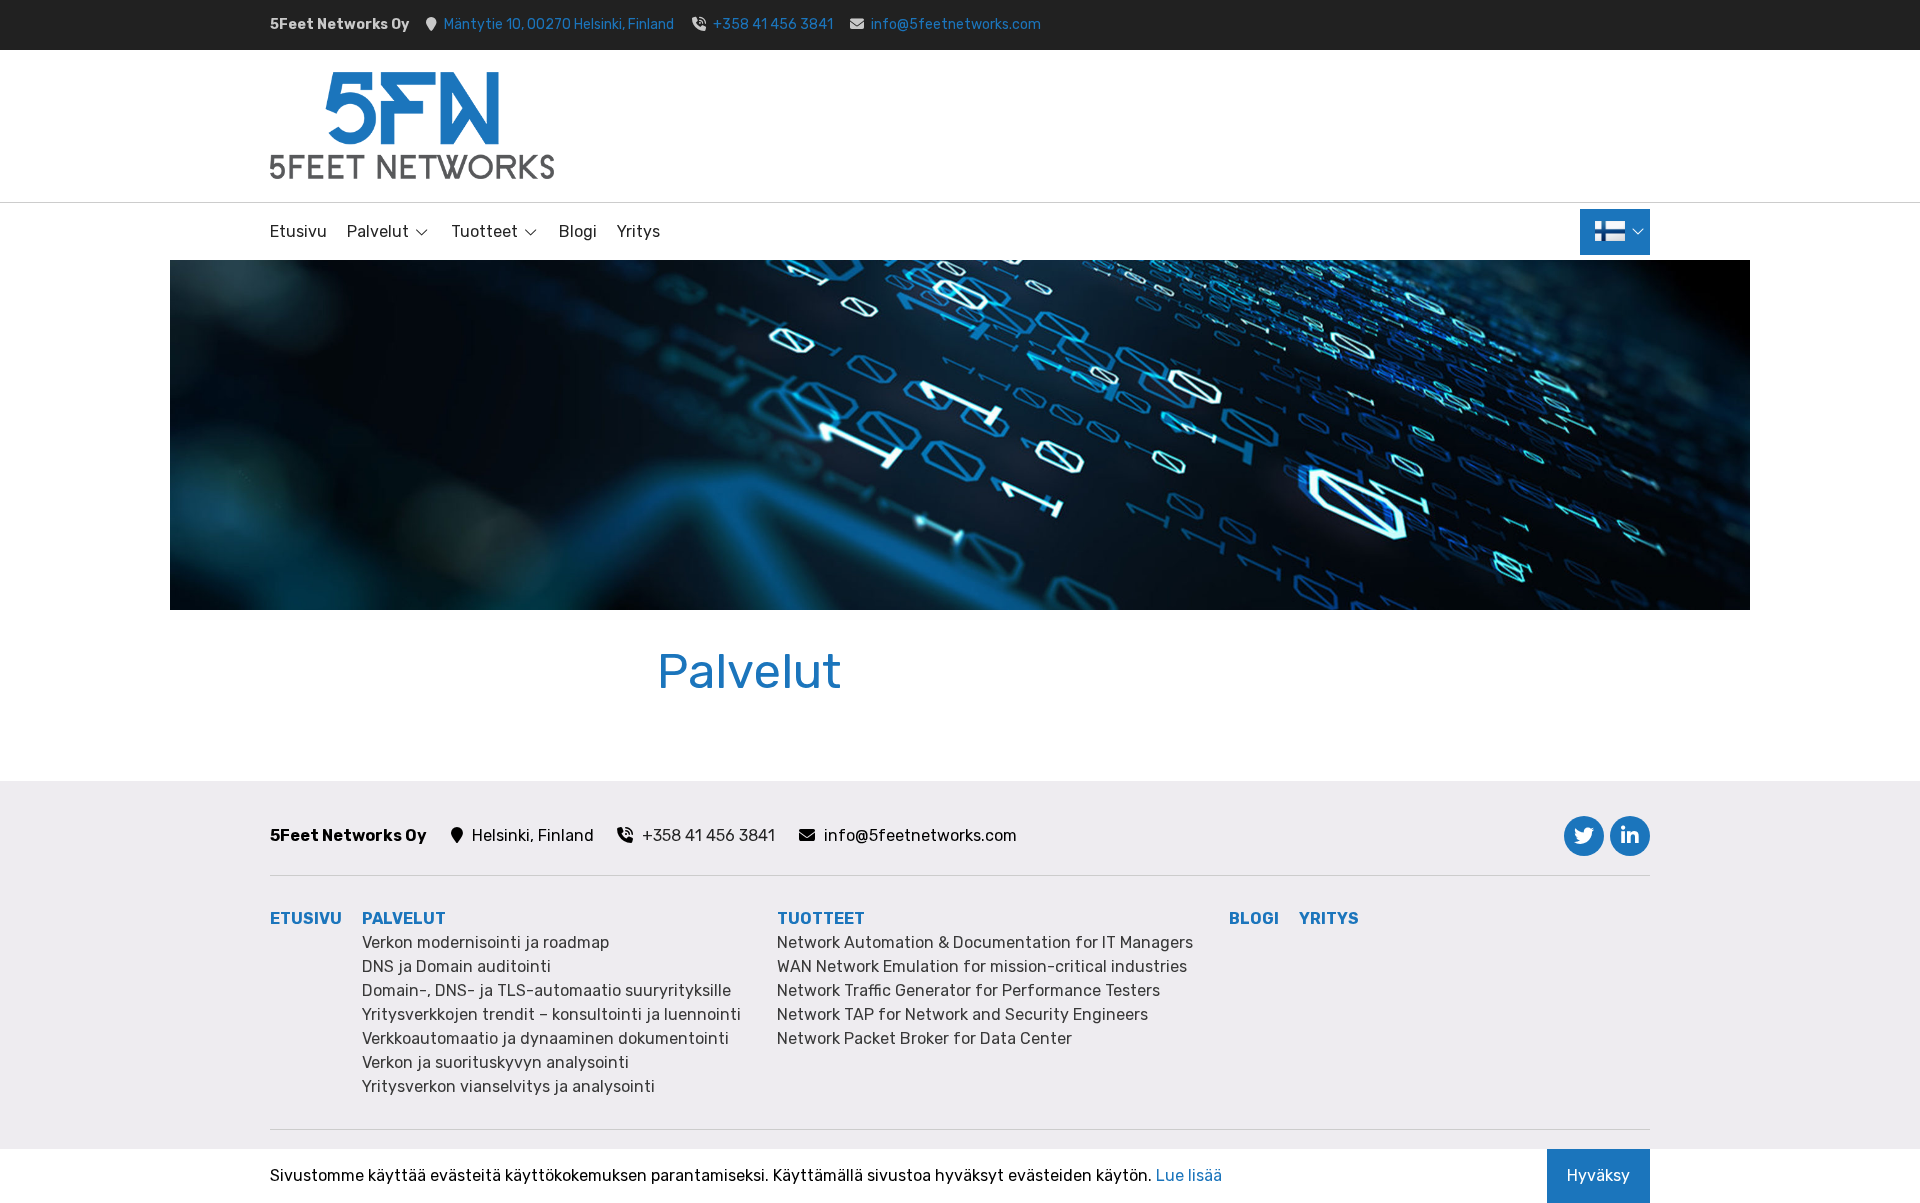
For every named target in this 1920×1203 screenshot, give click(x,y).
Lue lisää (1189, 1175)
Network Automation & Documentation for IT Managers (985, 942)
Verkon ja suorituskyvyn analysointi (495, 1062)
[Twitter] (1584, 836)
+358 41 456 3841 (773, 24)
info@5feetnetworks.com (956, 24)
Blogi (578, 231)
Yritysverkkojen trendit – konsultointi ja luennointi (551, 1014)
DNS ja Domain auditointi (456, 966)
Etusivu (298, 231)
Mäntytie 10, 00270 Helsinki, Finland (559, 24)
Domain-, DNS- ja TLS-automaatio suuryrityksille (546, 990)
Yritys (638, 231)
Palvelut (378, 231)
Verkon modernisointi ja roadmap (485, 942)
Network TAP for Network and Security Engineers (962, 1014)
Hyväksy (1598, 1175)
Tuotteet (484, 231)
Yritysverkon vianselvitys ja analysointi (508, 1086)
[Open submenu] (420, 232)
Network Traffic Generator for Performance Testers (968, 990)
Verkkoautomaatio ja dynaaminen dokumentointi (545, 1038)
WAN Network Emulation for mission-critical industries (982, 966)
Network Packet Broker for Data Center (924, 1038)
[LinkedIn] (1630, 836)
